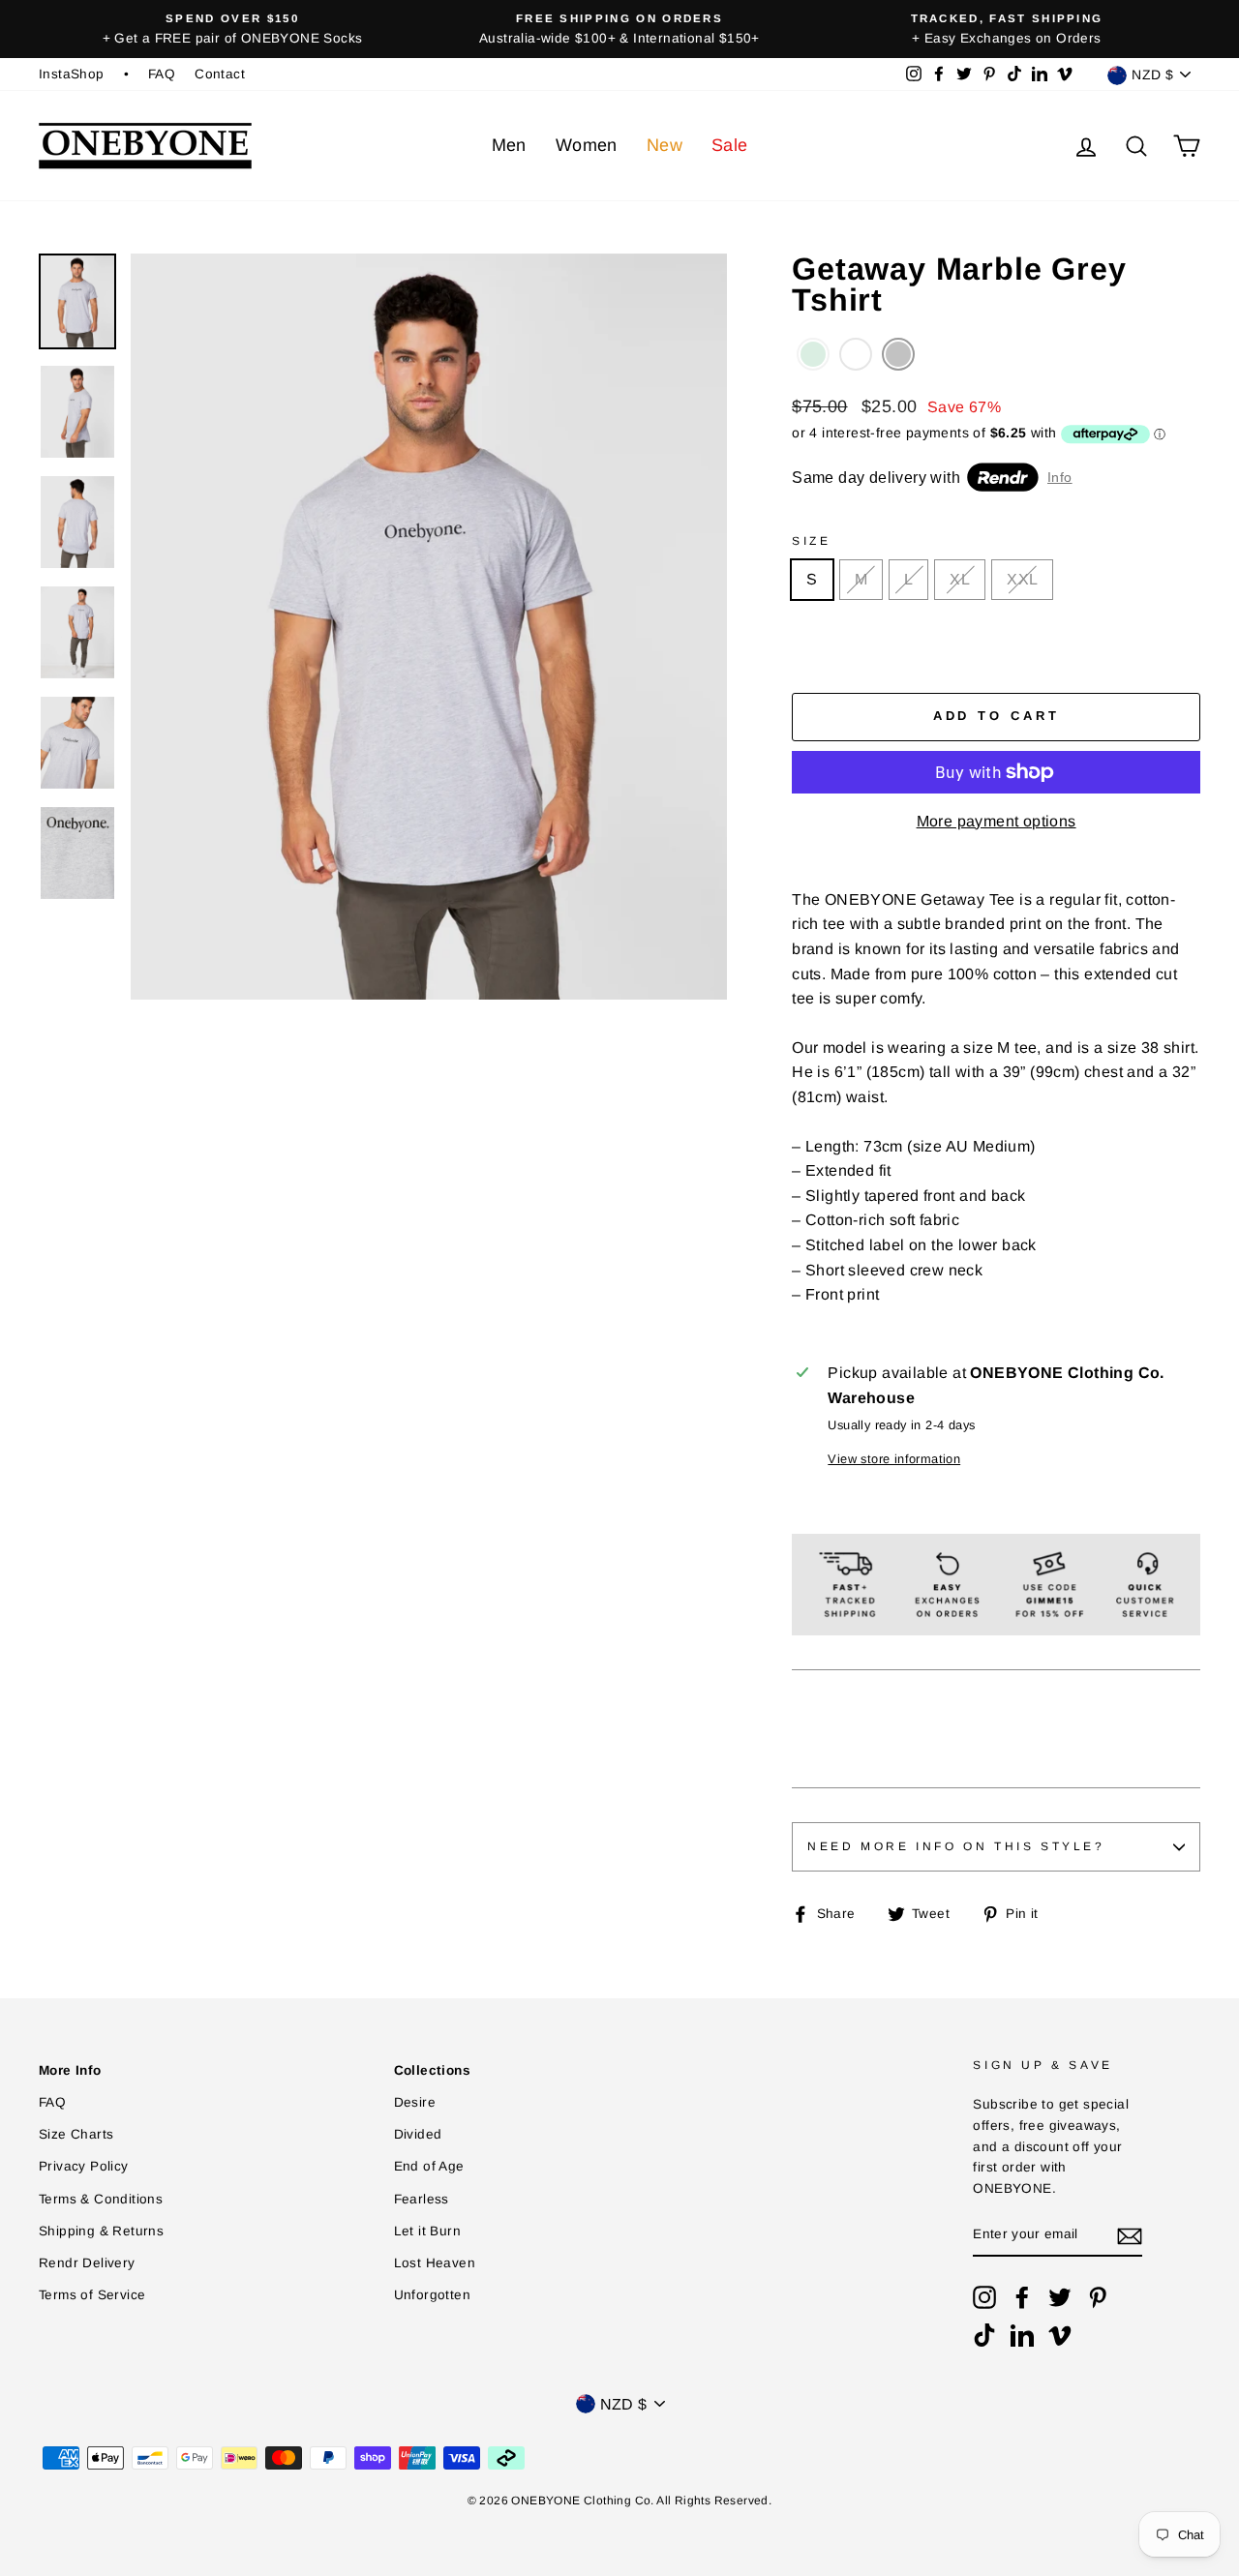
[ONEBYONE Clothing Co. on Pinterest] (1098, 2297)
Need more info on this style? (956, 1846)
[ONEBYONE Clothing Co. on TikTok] (984, 2335)
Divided (418, 2134)
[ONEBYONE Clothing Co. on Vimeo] (1060, 2335)
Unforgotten (432, 2295)
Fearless (422, 2199)
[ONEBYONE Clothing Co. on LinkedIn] (1022, 2335)
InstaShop (72, 74)
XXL (1022, 579)
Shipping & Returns (101, 2231)
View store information (894, 1459)
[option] (232, 29)
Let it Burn (427, 2231)
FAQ (162, 74)
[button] (813, 354)
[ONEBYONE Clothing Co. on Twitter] (1060, 2297)
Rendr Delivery (87, 2263)
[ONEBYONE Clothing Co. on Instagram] (984, 2297)
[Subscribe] (1130, 2235)
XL (960, 579)
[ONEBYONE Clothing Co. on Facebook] (1022, 2297)
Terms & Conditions (101, 2199)
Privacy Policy (84, 2166)
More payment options (997, 821)
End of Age (429, 2166)
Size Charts (76, 2134)
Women (587, 145)
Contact (220, 74)
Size (811, 541)
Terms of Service (92, 2295)
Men (509, 145)
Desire (415, 2102)
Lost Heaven (435, 2263)
